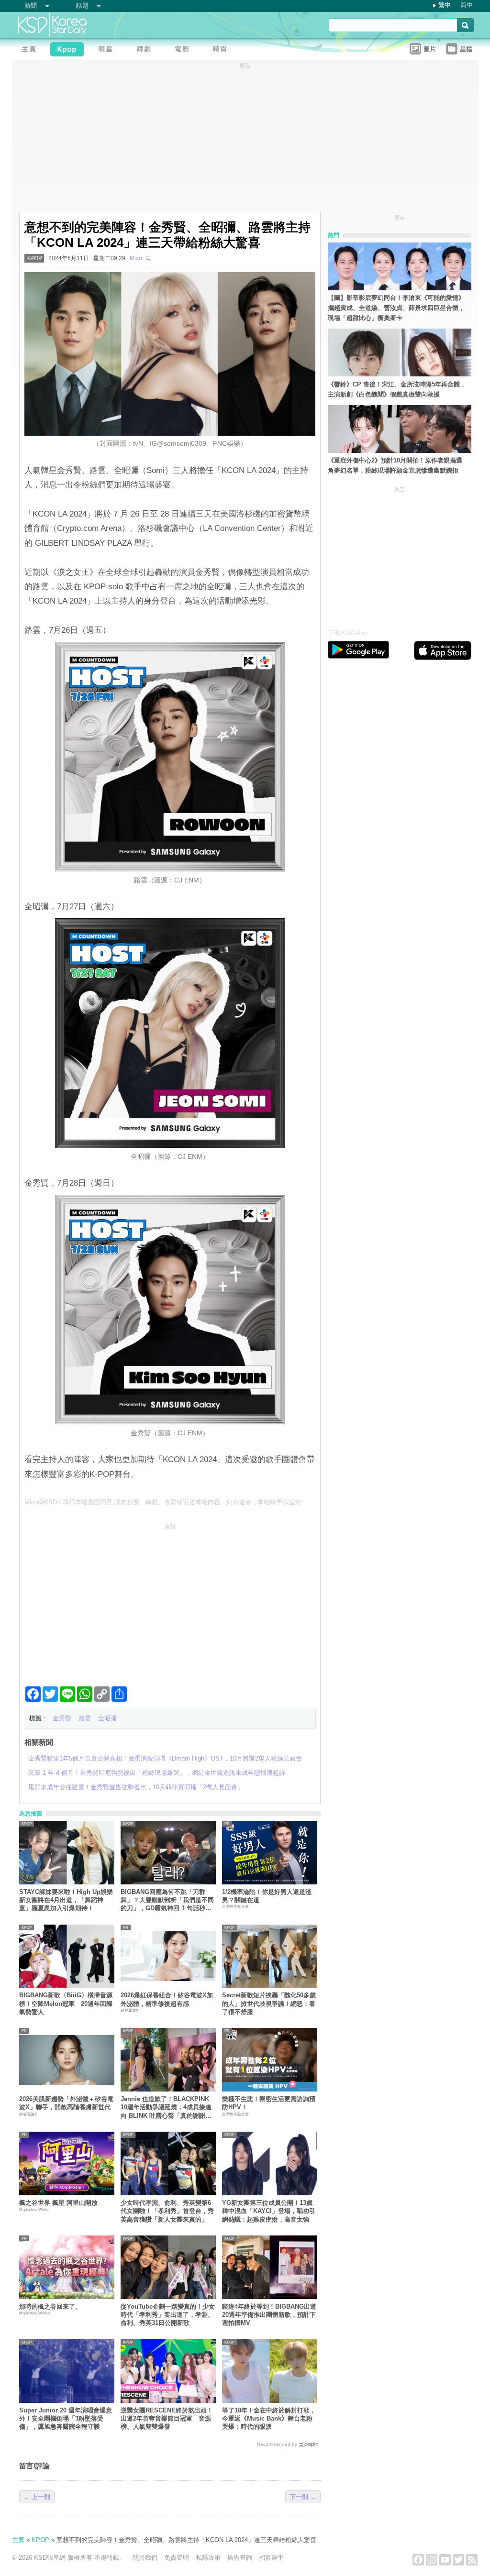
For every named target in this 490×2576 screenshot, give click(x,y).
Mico (136, 258)
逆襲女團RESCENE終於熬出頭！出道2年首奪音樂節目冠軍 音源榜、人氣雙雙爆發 (167, 2419)
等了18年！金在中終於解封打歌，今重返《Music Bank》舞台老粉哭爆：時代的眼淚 (269, 2419)
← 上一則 (37, 2497)
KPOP (34, 258)
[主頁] (31, 50)
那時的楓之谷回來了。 (50, 2306)
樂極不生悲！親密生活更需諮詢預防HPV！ (269, 2103)
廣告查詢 (240, 2558)
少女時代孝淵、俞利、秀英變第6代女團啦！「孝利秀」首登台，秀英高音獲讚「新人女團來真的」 (167, 2211)
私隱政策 (208, 2558)
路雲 (85, 1718)
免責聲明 (177, 2558)
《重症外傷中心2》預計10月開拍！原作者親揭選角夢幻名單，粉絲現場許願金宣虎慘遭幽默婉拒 (395, 465)
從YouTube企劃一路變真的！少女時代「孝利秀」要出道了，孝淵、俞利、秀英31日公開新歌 (168, 2315)
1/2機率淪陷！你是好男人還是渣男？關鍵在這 (267, 1896)
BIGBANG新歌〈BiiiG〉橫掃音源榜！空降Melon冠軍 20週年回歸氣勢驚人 (66, 2004)
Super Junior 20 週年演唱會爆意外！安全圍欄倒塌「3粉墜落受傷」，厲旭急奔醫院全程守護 (66, 2419)
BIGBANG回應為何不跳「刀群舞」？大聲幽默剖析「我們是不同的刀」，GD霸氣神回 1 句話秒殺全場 (167, 1900)
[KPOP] (69, 50)
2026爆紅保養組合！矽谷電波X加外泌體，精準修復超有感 (167, 1999)
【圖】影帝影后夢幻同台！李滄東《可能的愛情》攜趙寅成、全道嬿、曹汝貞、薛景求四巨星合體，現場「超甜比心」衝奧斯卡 (396, 308)
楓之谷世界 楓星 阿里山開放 (58, 2203)
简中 (467, 5)
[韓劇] (146, 50)
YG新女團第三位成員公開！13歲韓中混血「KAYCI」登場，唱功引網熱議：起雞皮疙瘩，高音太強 (269, 2211)
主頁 (18, 2540)
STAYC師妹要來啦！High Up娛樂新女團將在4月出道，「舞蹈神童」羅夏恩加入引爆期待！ (66, 1900)
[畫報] (223, 50)
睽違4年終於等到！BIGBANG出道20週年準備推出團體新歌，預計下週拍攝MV (269, 2315)
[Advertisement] (170, 1601)
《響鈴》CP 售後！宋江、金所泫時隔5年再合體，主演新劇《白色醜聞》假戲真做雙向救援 (397, 389)
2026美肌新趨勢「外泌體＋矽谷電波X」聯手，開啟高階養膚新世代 (66, 2103)
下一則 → (303, 2497)
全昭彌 (107, 1718)
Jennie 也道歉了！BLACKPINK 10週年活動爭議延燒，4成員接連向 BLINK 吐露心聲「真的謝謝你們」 (166, 2108)
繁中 (445, 5)
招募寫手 (271, 2558)
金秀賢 (62, 1718)
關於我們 (145, 2558)
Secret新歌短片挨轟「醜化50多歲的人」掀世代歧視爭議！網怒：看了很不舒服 (269, 2004)
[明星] (108, 50)
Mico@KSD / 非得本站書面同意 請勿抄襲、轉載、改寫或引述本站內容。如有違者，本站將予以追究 (163, 1502)
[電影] (184, 50)
